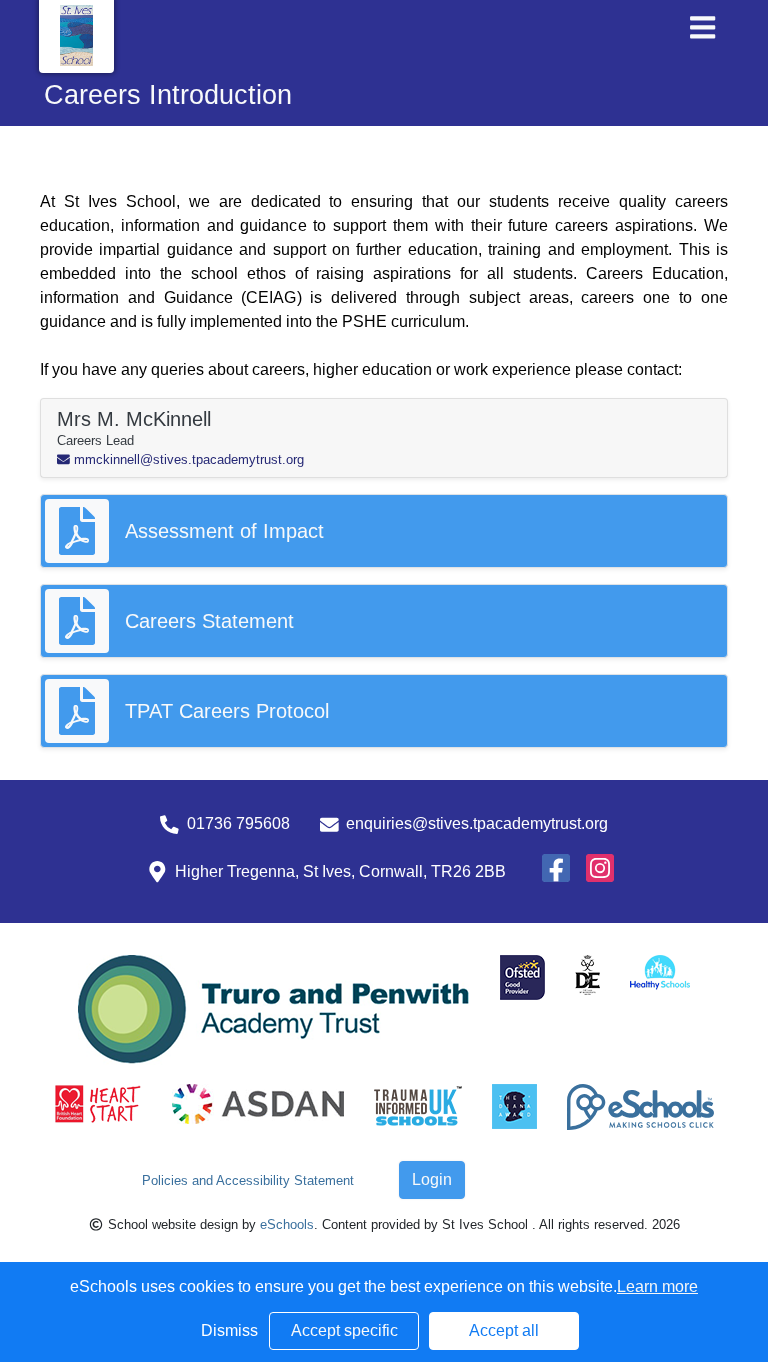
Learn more (657, 1286)
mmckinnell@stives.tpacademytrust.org (187, 459)
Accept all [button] (504, 1330)
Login (432, 1179)
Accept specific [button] (344, 1330)
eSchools (287, 1224)
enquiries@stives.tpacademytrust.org (477, 823)
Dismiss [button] (229, 1330)
